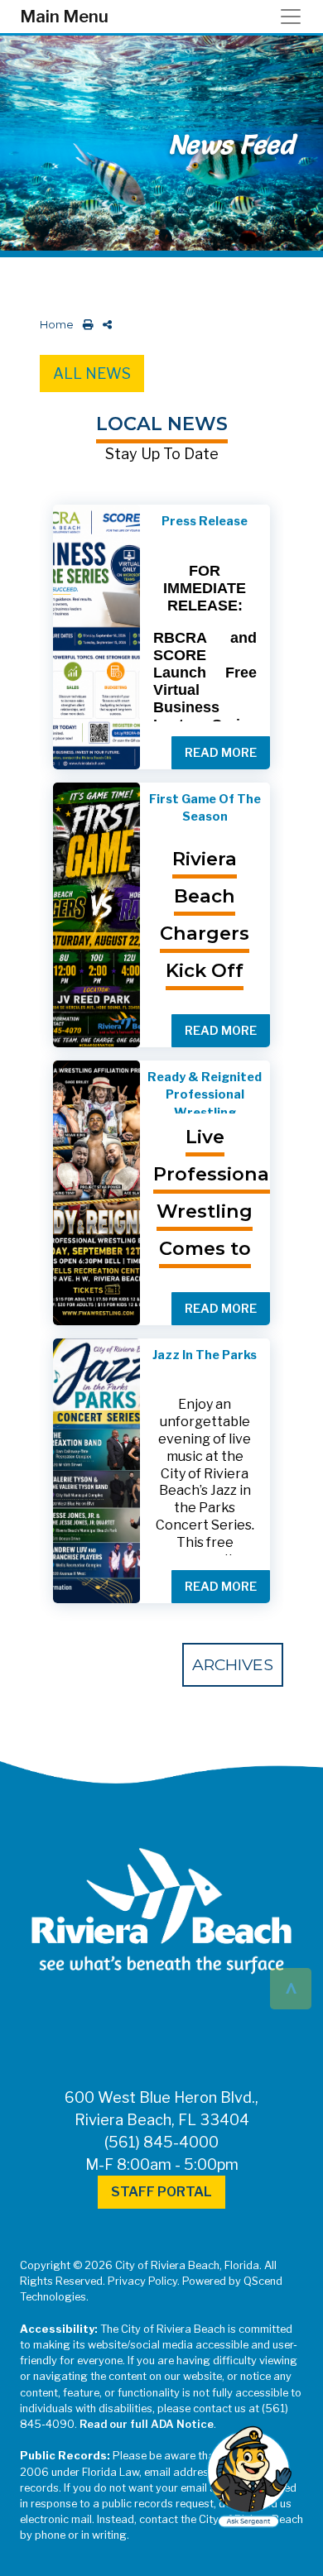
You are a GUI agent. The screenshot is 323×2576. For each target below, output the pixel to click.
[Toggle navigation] (296, 17)
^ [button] (291, 1987)
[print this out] (85, 325)
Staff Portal (161, 2192)
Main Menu (64, 17)
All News (92, 373)
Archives (233, 1664)
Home (57, 325)
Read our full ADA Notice (147, 2424)
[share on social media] (104, 325)
